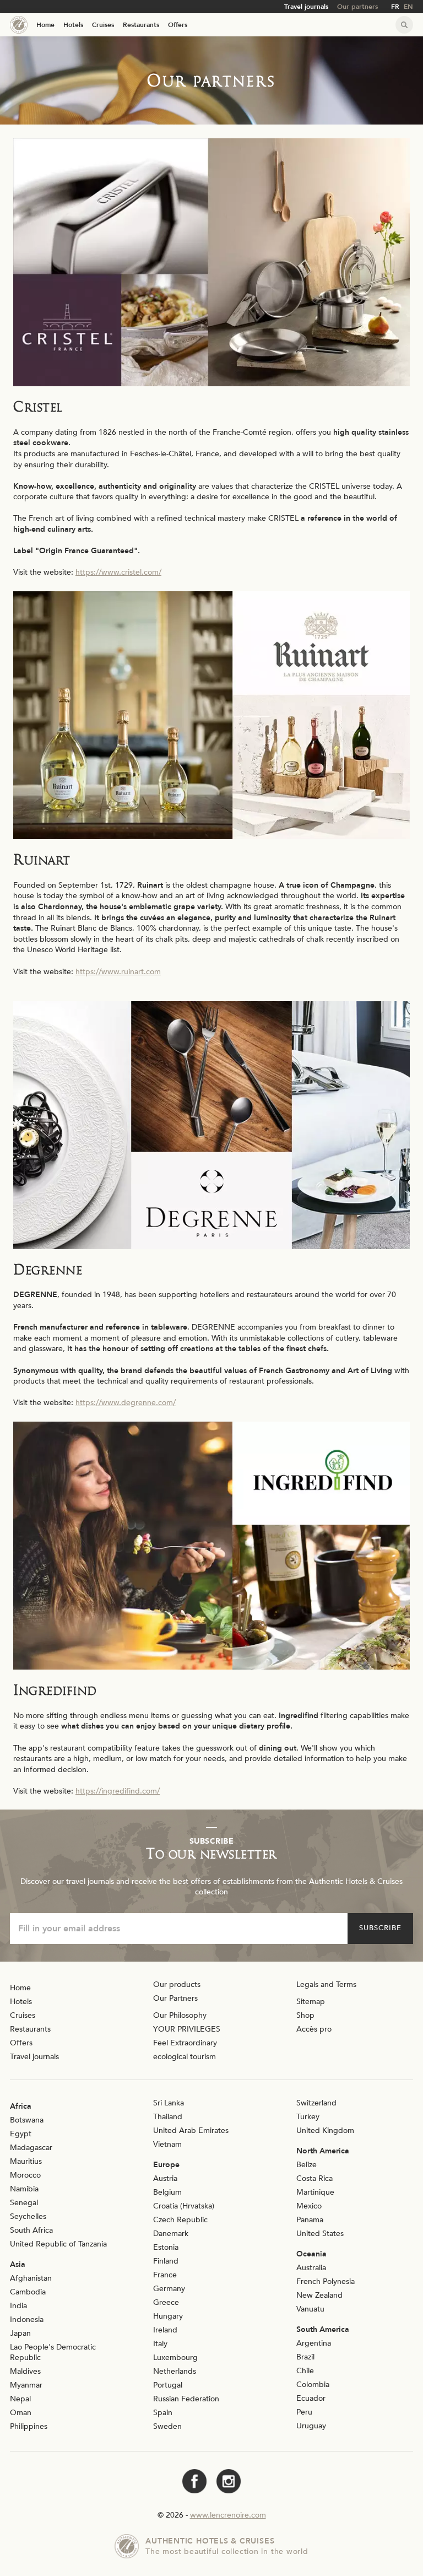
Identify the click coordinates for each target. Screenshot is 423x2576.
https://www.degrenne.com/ (126, 1403)
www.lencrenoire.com (228, 2515)
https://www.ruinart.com (118, 972)
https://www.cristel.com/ (118, 572)
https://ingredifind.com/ (118, 1791)
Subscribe (380, 1928)
